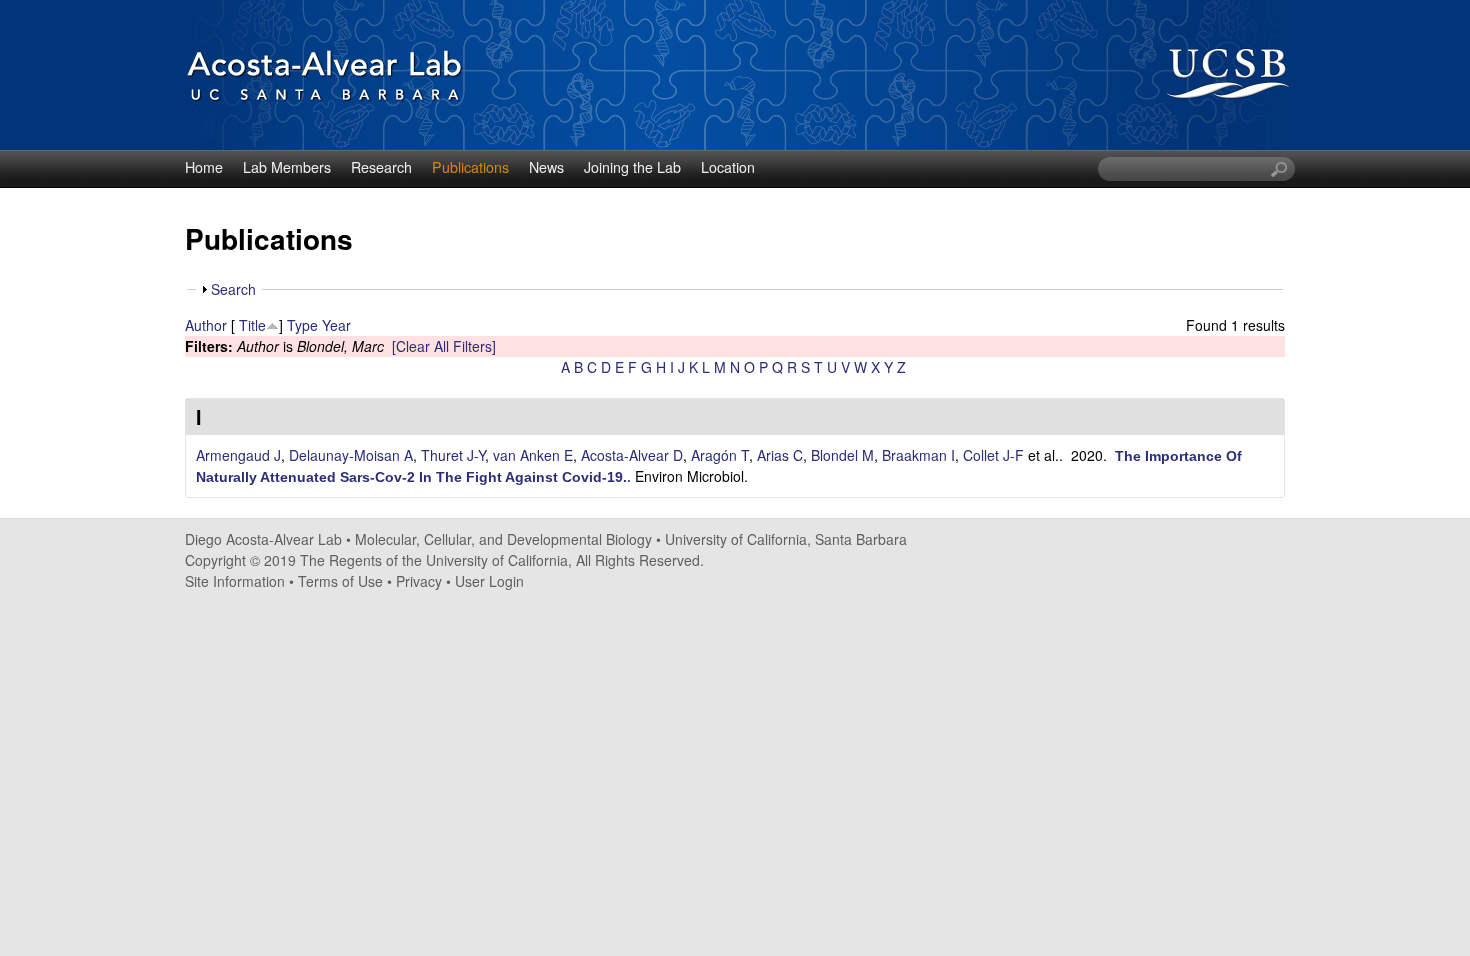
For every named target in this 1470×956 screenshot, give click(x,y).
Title (252, 325)
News (546, 167)
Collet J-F (993, 455)
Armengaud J (238, 455)
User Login (489, 581)
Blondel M (842, 455)
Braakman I (918, 455)
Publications (470, 167)
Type (302, 325)
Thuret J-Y (453, 455)
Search (233, 289)
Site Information (235, 581)
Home (204, 167)
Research (381, 167)
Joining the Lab (632, 167)
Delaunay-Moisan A (351, 455)
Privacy (419, 581)
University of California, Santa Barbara (786, 539)
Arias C (780, 455)
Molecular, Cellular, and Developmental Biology (503, 539)
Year (336, 325)
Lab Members (287, 167)
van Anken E (533, 455)
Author (206, 325)
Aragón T (720, 455)
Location (728, 167)
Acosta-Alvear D (632, 455)
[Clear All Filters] (444, 346)
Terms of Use (340, 581)
